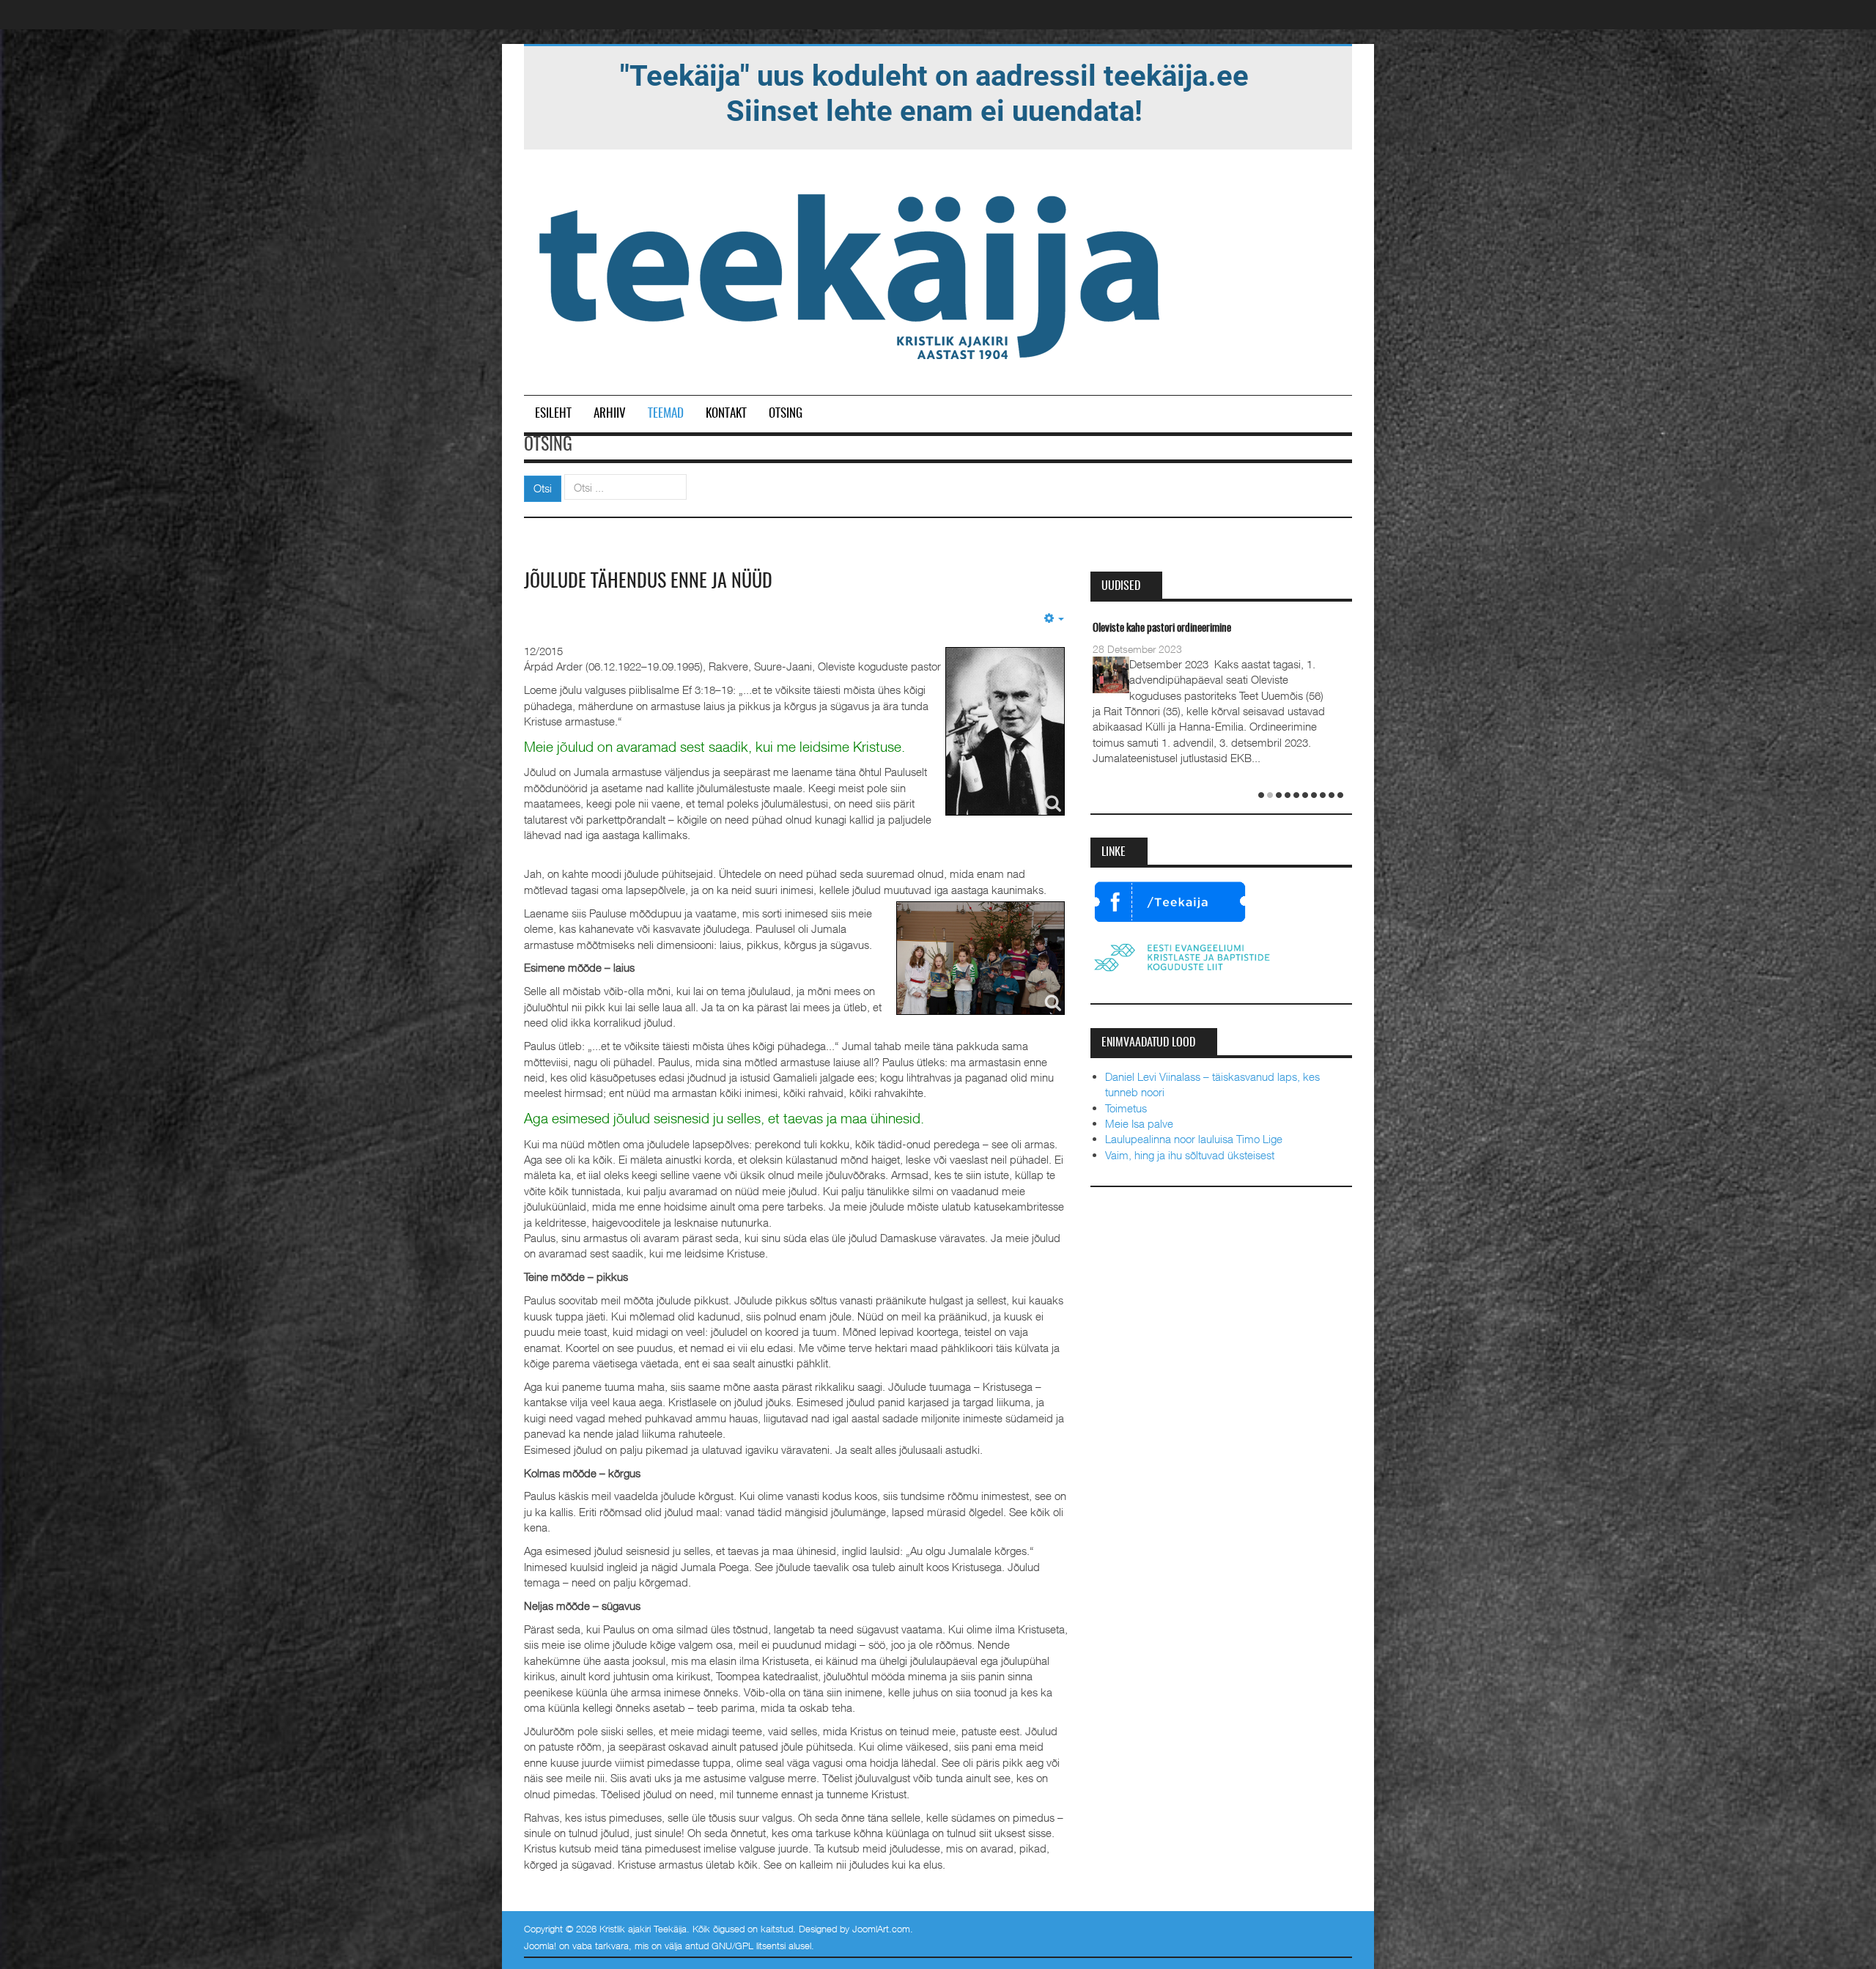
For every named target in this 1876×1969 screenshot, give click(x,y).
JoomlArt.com (881, 1929)
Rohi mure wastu (1126, 628)
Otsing (786, 414)
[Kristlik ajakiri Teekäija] (852, 273)
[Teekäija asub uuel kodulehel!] (934, 92)
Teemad (666, 414)
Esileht (553, 414)
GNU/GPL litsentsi (749, 1946)
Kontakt (726, 414)
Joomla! (540, 1946)
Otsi (543, 488)
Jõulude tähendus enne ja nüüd (648, 582)
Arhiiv (610, 414)
